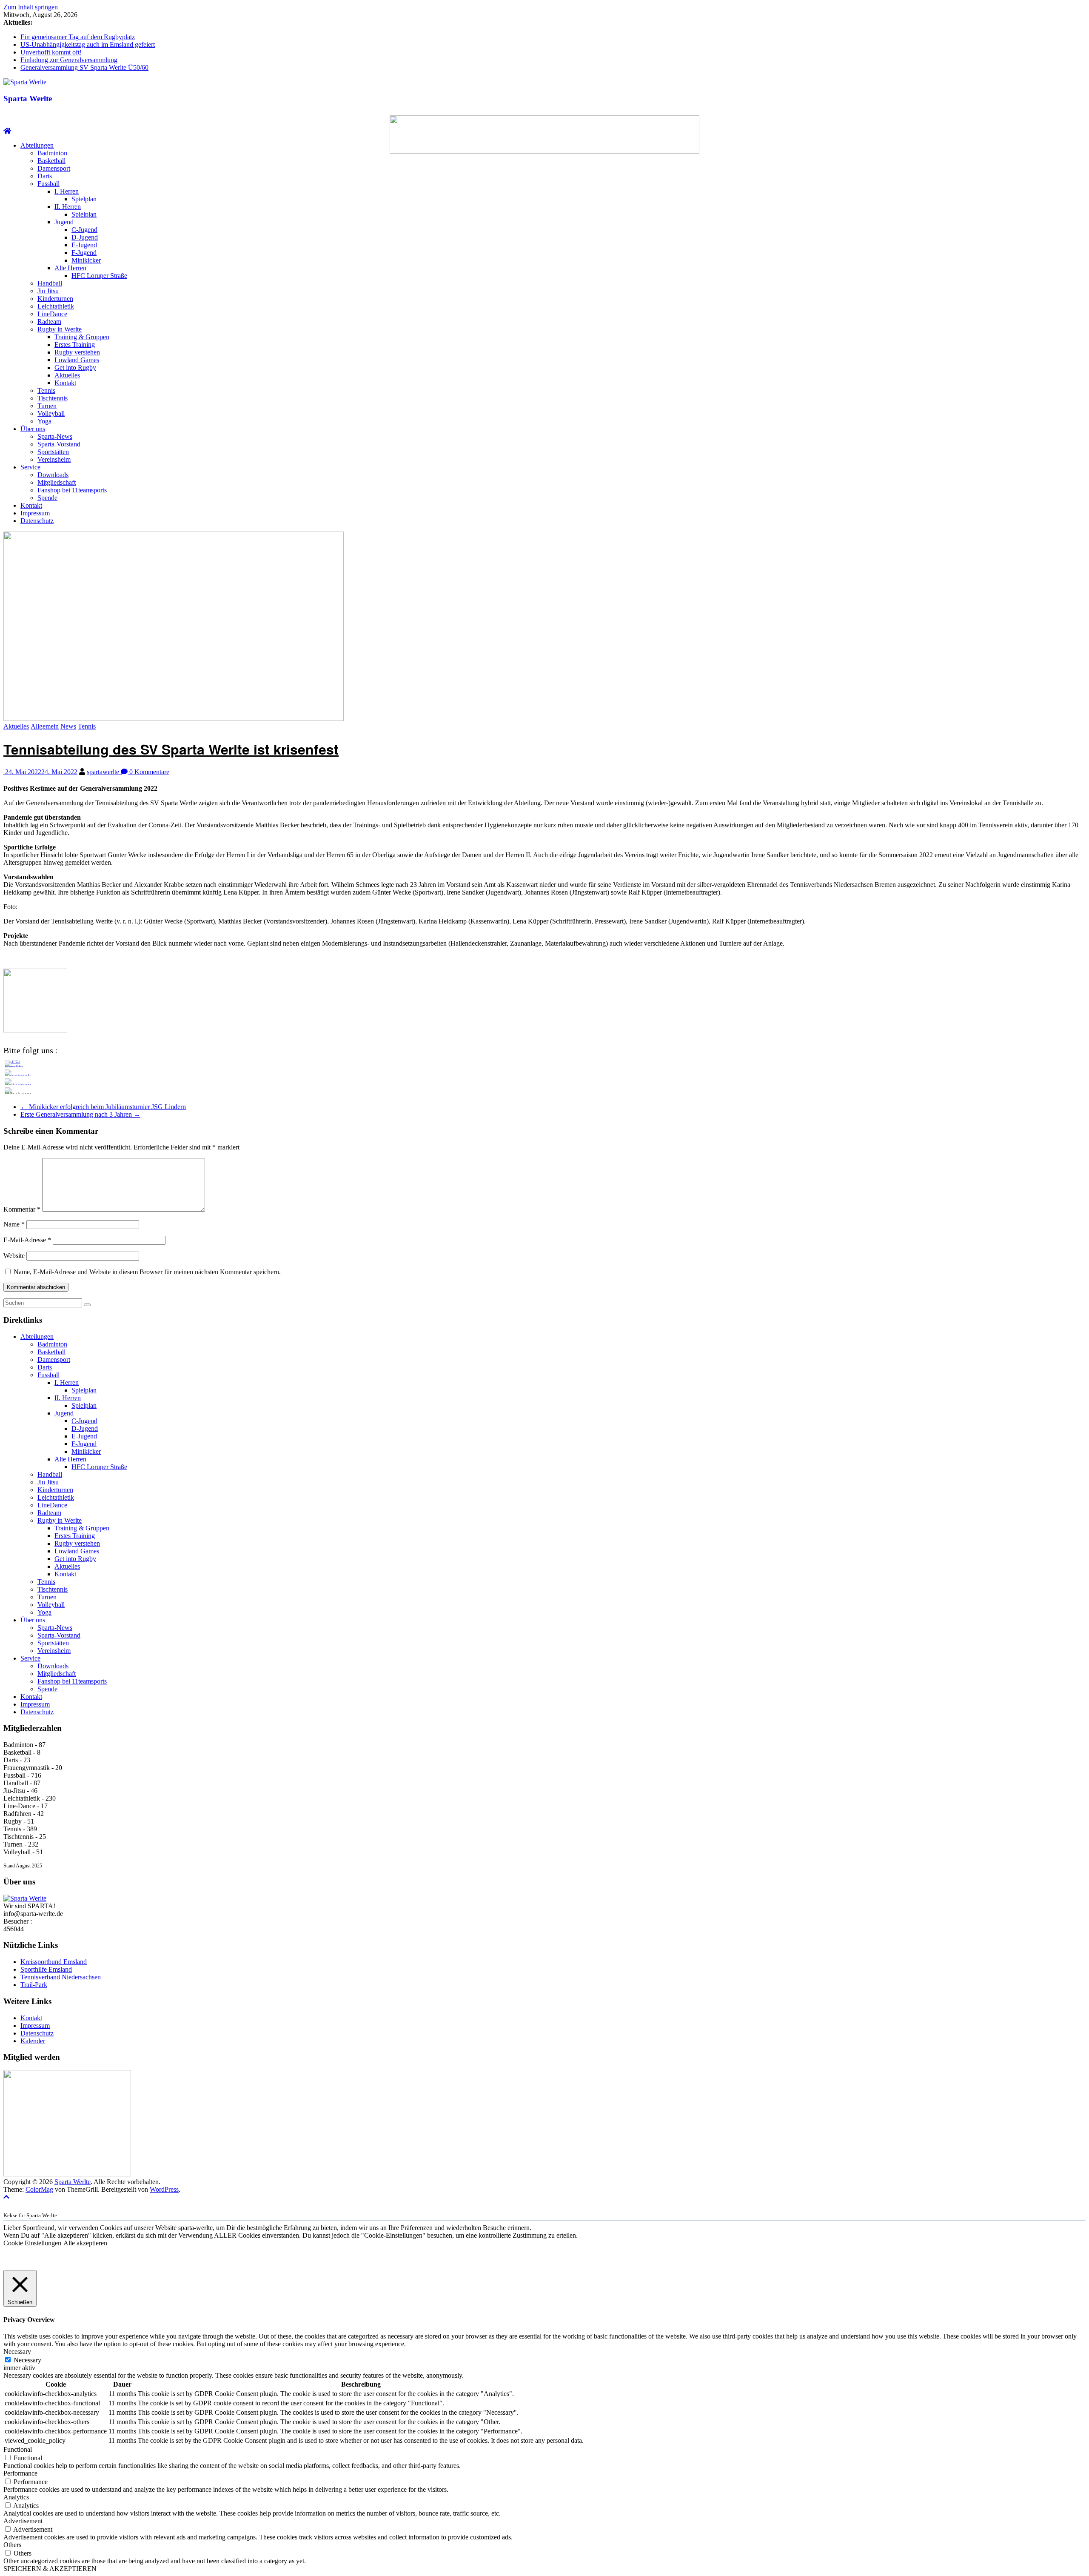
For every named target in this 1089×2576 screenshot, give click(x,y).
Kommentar (22, 1209)
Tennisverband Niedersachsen (61, 1977)
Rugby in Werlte (60, 329)
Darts (45, 176)
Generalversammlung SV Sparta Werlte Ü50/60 (84, 67)
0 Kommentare (148, 772)
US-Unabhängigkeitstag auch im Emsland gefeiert (88, 44)
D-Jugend (85, 237)
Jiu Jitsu (48, 291)
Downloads (53, 475)
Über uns (33, 429)
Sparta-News (55, 436)
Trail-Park (34, 1985)
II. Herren (68, 207)
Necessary (27, 2360)
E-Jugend (84, 245)
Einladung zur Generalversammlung (69, 60)
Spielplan (84, 199)
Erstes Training (75, 345)
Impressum (35, 513)
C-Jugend (84, 230)
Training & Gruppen (82, 337)
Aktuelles (67, 375)
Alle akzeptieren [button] (85, 2243)
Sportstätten (53, 452)
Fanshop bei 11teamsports (72, 490)
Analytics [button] (16, 2497)
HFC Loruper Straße (99, 276)
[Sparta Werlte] (7, 131)
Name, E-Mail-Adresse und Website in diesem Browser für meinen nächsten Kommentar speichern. (147, 1272)
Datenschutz (37, 521)
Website (14, 1256)
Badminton (52, 153)
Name (14, 1224)
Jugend (64, 222)
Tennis (46, 390)
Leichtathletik (56, 306)
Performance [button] (20, 2473)
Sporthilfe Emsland (46, 1969)
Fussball (48, 184)
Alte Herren (70, 268)
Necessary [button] (17, 2352)
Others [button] (12, 2545)
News (68, 726)
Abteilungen (37, 145)
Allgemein (45, 726)
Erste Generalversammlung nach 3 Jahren (80, 1114)
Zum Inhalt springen (31, 7)
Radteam (49, 322)
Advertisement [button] (23, 2521)
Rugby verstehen (77, 352)
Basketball (51, 161)
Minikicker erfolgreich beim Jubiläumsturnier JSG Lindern (103, 1107)
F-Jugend (84, 253)
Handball (50, 283)
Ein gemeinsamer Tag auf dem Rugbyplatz (78, 37)
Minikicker (86, 260)
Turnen (47, 406)
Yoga (44, 421)
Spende (47, 498)
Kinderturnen (55, 299)
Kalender (33, 2041)
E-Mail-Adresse (27, 1240)
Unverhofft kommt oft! (51, 52)
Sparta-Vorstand (59, 444)
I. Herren (67, 191)
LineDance (52, 314)
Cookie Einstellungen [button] (32, 2243)
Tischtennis (53, 398)
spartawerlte (104, 772)
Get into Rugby (75, 367)
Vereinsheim (54, 459)
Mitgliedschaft (57, 482)
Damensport (54, 168)
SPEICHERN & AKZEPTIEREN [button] (50, 2569)
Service (30, 467)
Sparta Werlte (28, 99)
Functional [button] (18, 2449)
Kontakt (65, 383)
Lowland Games (77, 360)
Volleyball (51, 413)
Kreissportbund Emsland (54, 1962)
